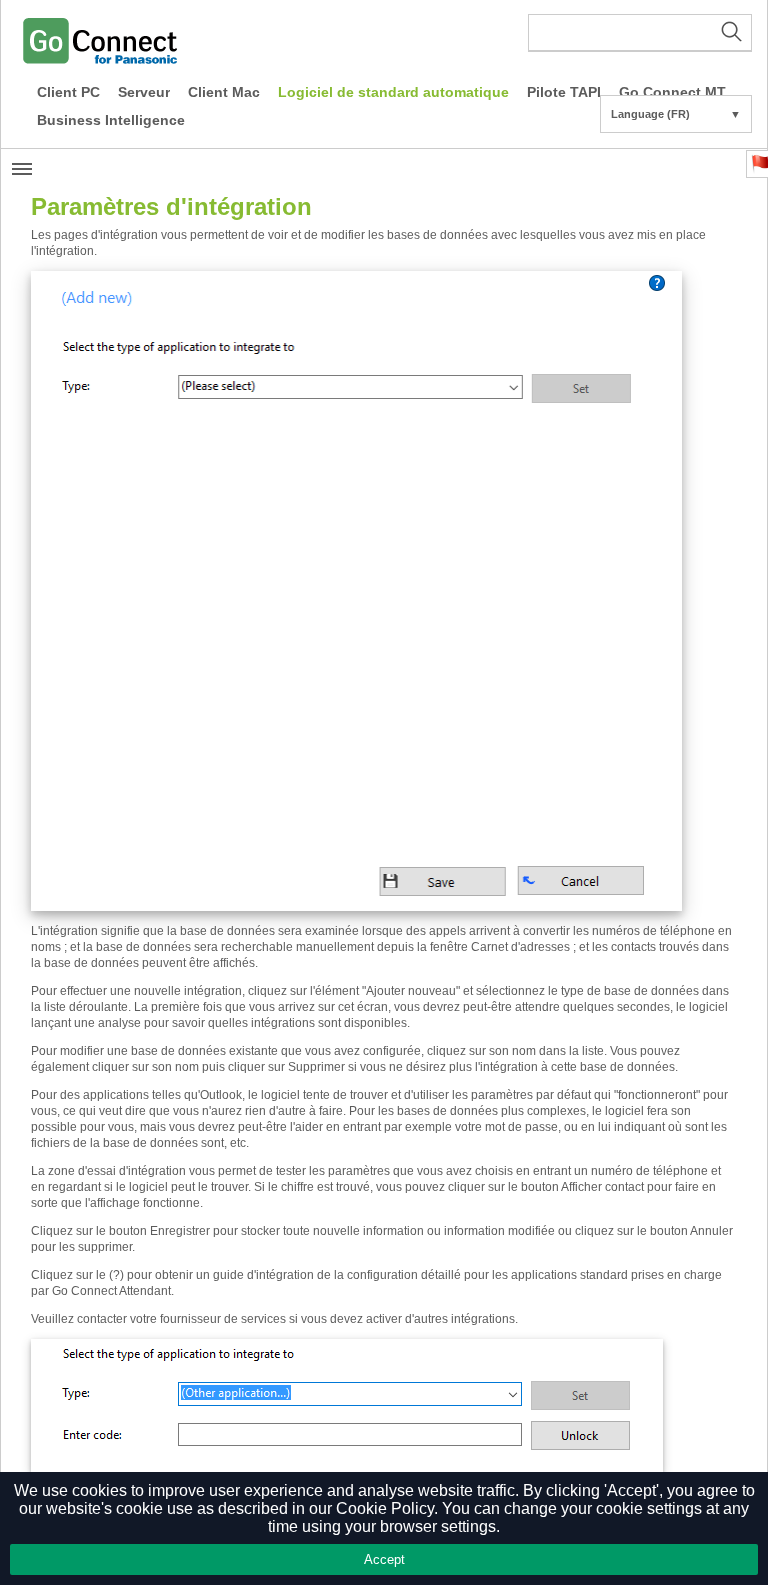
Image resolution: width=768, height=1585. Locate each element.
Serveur (144, 92)
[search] (640, 33)
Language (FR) (676, 114)
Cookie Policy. (387, 1508)
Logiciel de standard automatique (393, 92)
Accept (384, 1559)
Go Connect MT (672, 92)
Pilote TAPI (564, 92)
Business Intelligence (111, 120)
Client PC (68, 92)
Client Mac (224, 92)
